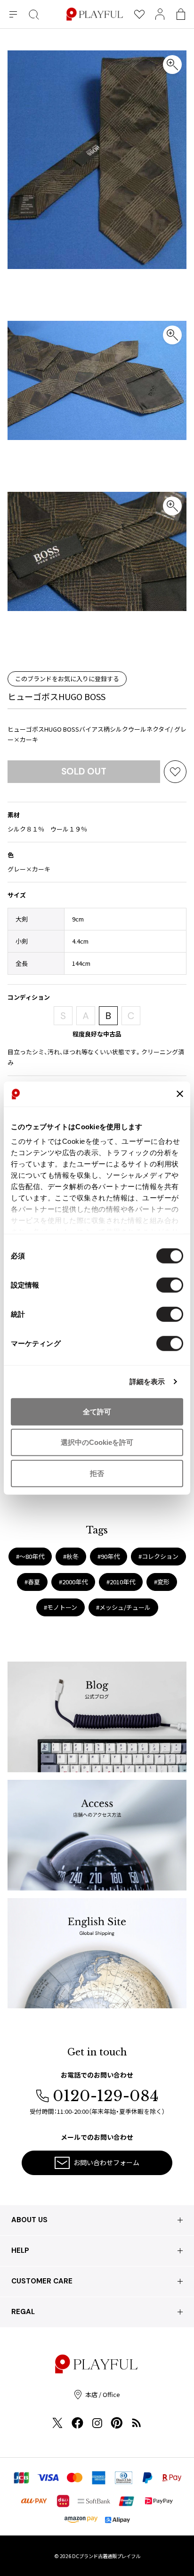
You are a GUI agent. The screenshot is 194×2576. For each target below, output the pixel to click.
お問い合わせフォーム (106, 2162)
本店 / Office (103, 2394)
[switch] (170, 1285)
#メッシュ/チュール (123, 1607)
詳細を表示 (147, 1382)
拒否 (97, 1473)
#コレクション (158, 1556)
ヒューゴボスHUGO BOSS (57, 696)
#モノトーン (61, 1607)
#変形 (162, 1582)
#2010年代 (121, 1582)
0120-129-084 (106, 2096)
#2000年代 (73, 1582)
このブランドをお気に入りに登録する (67, 679)
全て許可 (97, 1411)
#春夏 (32, 1582)
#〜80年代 (30, 1556)
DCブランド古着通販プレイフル (106, 2556)
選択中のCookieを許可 (97, 1442)
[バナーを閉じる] (180, 1094)
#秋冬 (71, 1556)
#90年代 (109, 1556)
